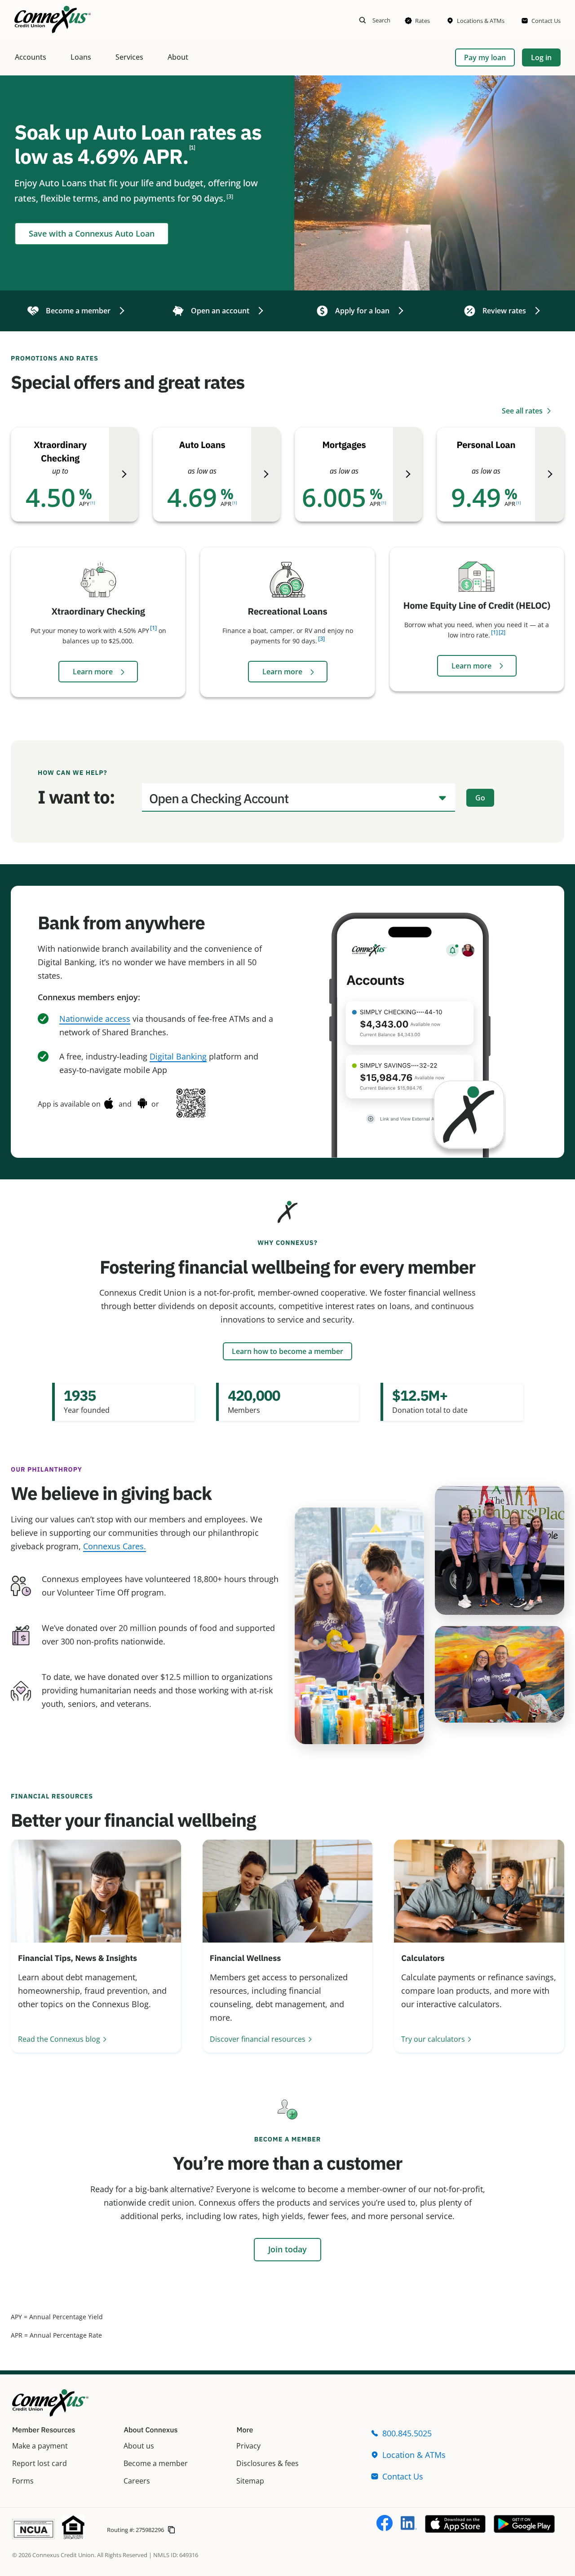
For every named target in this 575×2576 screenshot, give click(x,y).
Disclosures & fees (268, 2463)
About (178, 57)
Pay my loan (485, 57)
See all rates (523, 411)
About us (139, 2446)
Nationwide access (95, 1019)
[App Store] (455, 2530)
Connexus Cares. (115, 1546)
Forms (23, 2481)
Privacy (248, 2446)
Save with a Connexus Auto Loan (92, 233)
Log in (541, 57)
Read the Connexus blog (59, 2039)
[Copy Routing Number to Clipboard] (171, 2529)
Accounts (31, 57)
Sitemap (250, 2481)
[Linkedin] (409, 2528)
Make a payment (40, 2446)
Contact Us (403, 2476)
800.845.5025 (407, 2433)
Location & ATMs (414, 2455)
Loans (81, 57)
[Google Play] (524, 2530)
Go (480, 798)
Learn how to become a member (287, 1351)
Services (129, 57)
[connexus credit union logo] (53, 20)
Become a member (156, 2463)
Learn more (94, 672)
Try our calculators (433, 2039)
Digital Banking (178, 1056)
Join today (287, 2249)
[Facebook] (385, 2528)
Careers (137, 2481)
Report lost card (40, 2463)
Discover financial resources (258, 2039)
